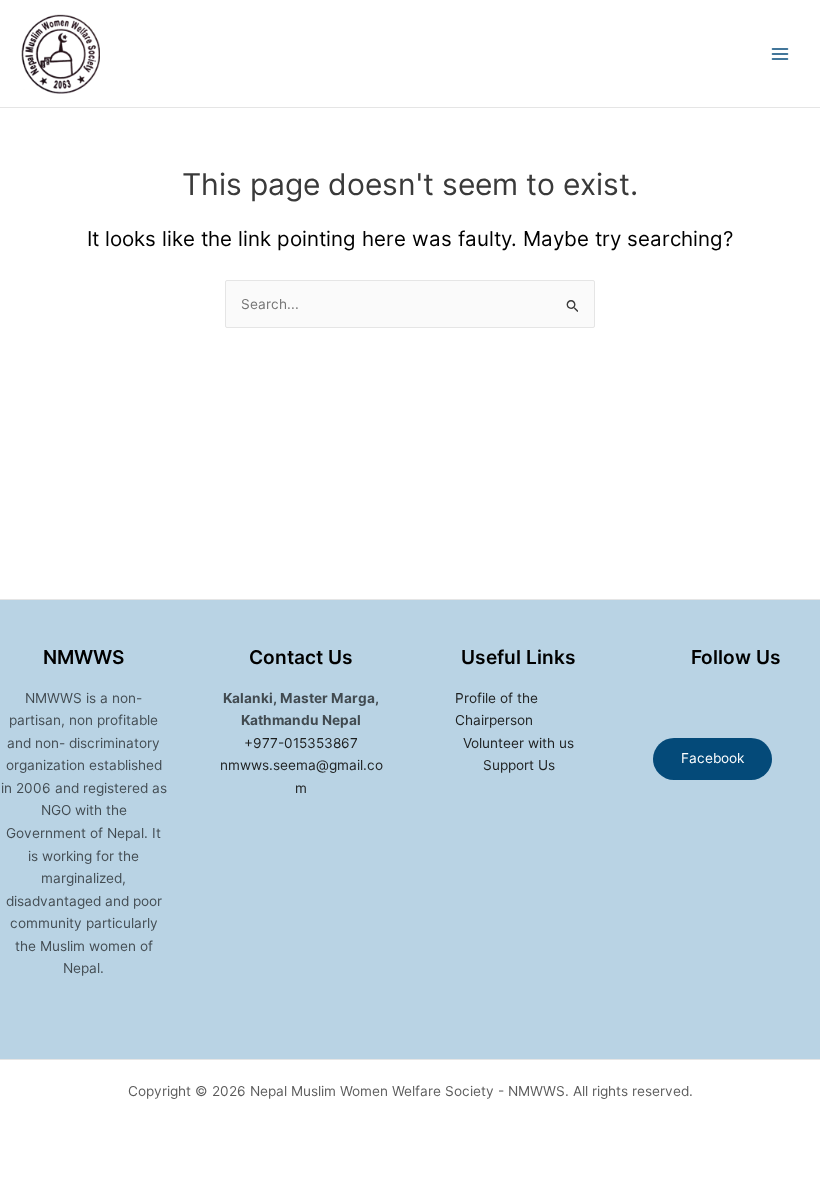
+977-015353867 (301, 743)
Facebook (712, 758)
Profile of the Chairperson (496, 709)
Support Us (519, 765)
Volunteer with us (518, 743)
